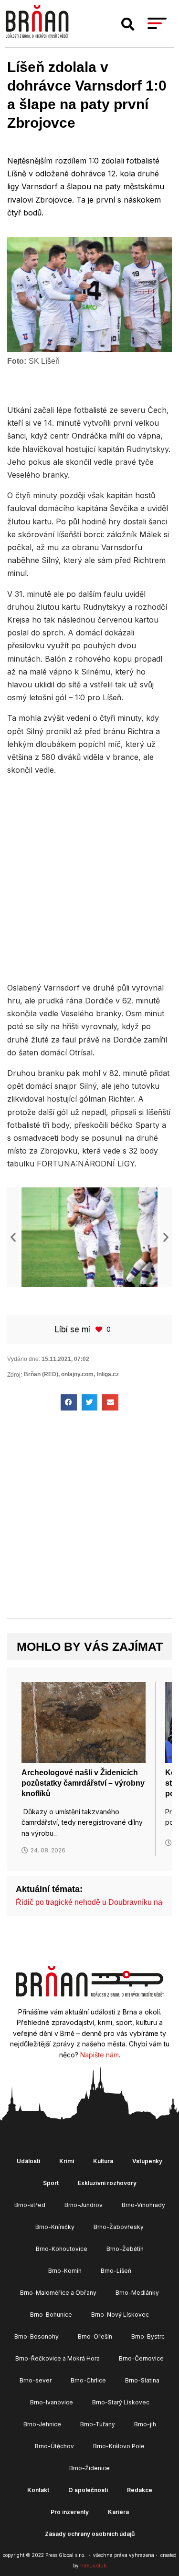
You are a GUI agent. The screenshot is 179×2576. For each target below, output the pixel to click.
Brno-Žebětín (125, 2249)
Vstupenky (147, 2161)
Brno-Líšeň (116, 2271)
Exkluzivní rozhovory (107, 2183)
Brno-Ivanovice (52, 2402)
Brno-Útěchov (54, 2446)
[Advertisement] (89, 877)
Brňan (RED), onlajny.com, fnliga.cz (71, 1374)
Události (28, 2161)
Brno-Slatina (142, 2380)
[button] (128, 24)
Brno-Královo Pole (119, 2446)
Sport (51, 2183)
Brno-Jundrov (84, 2205)
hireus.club (93, 2566)
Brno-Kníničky (55, 2227)
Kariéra (118, 2512)
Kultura (103, 2161)
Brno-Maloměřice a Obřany (58, 2293)
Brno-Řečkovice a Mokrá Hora (58, 2358)
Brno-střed (30, 2205)
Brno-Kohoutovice (62, 2249)
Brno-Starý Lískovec (121, 2402)
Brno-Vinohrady (143, 2205)
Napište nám (100, 2055)
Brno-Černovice (141, 2358)
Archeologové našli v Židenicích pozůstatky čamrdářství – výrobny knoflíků (83, 1783)
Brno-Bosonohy (37, 2336)
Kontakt (38, 2490)
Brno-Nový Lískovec (120, 2315)
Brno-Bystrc (148, 2336)
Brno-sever (36, 2380)
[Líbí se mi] (100, 1329)
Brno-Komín (65, 2271)
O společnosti (88, 2490)
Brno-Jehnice (42, 2424)
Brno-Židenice (89, 2468)
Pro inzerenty (70, 2512)
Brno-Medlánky (137, 2293)
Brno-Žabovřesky (119, 2227)
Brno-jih (145, 2424)
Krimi (67, 2161)
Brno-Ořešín (95, 2336)
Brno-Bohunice (51, 2315)
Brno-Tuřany (98, 2424)
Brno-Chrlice (88, 2380)
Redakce (140, 2490)
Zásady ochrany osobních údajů (90, 2534)
